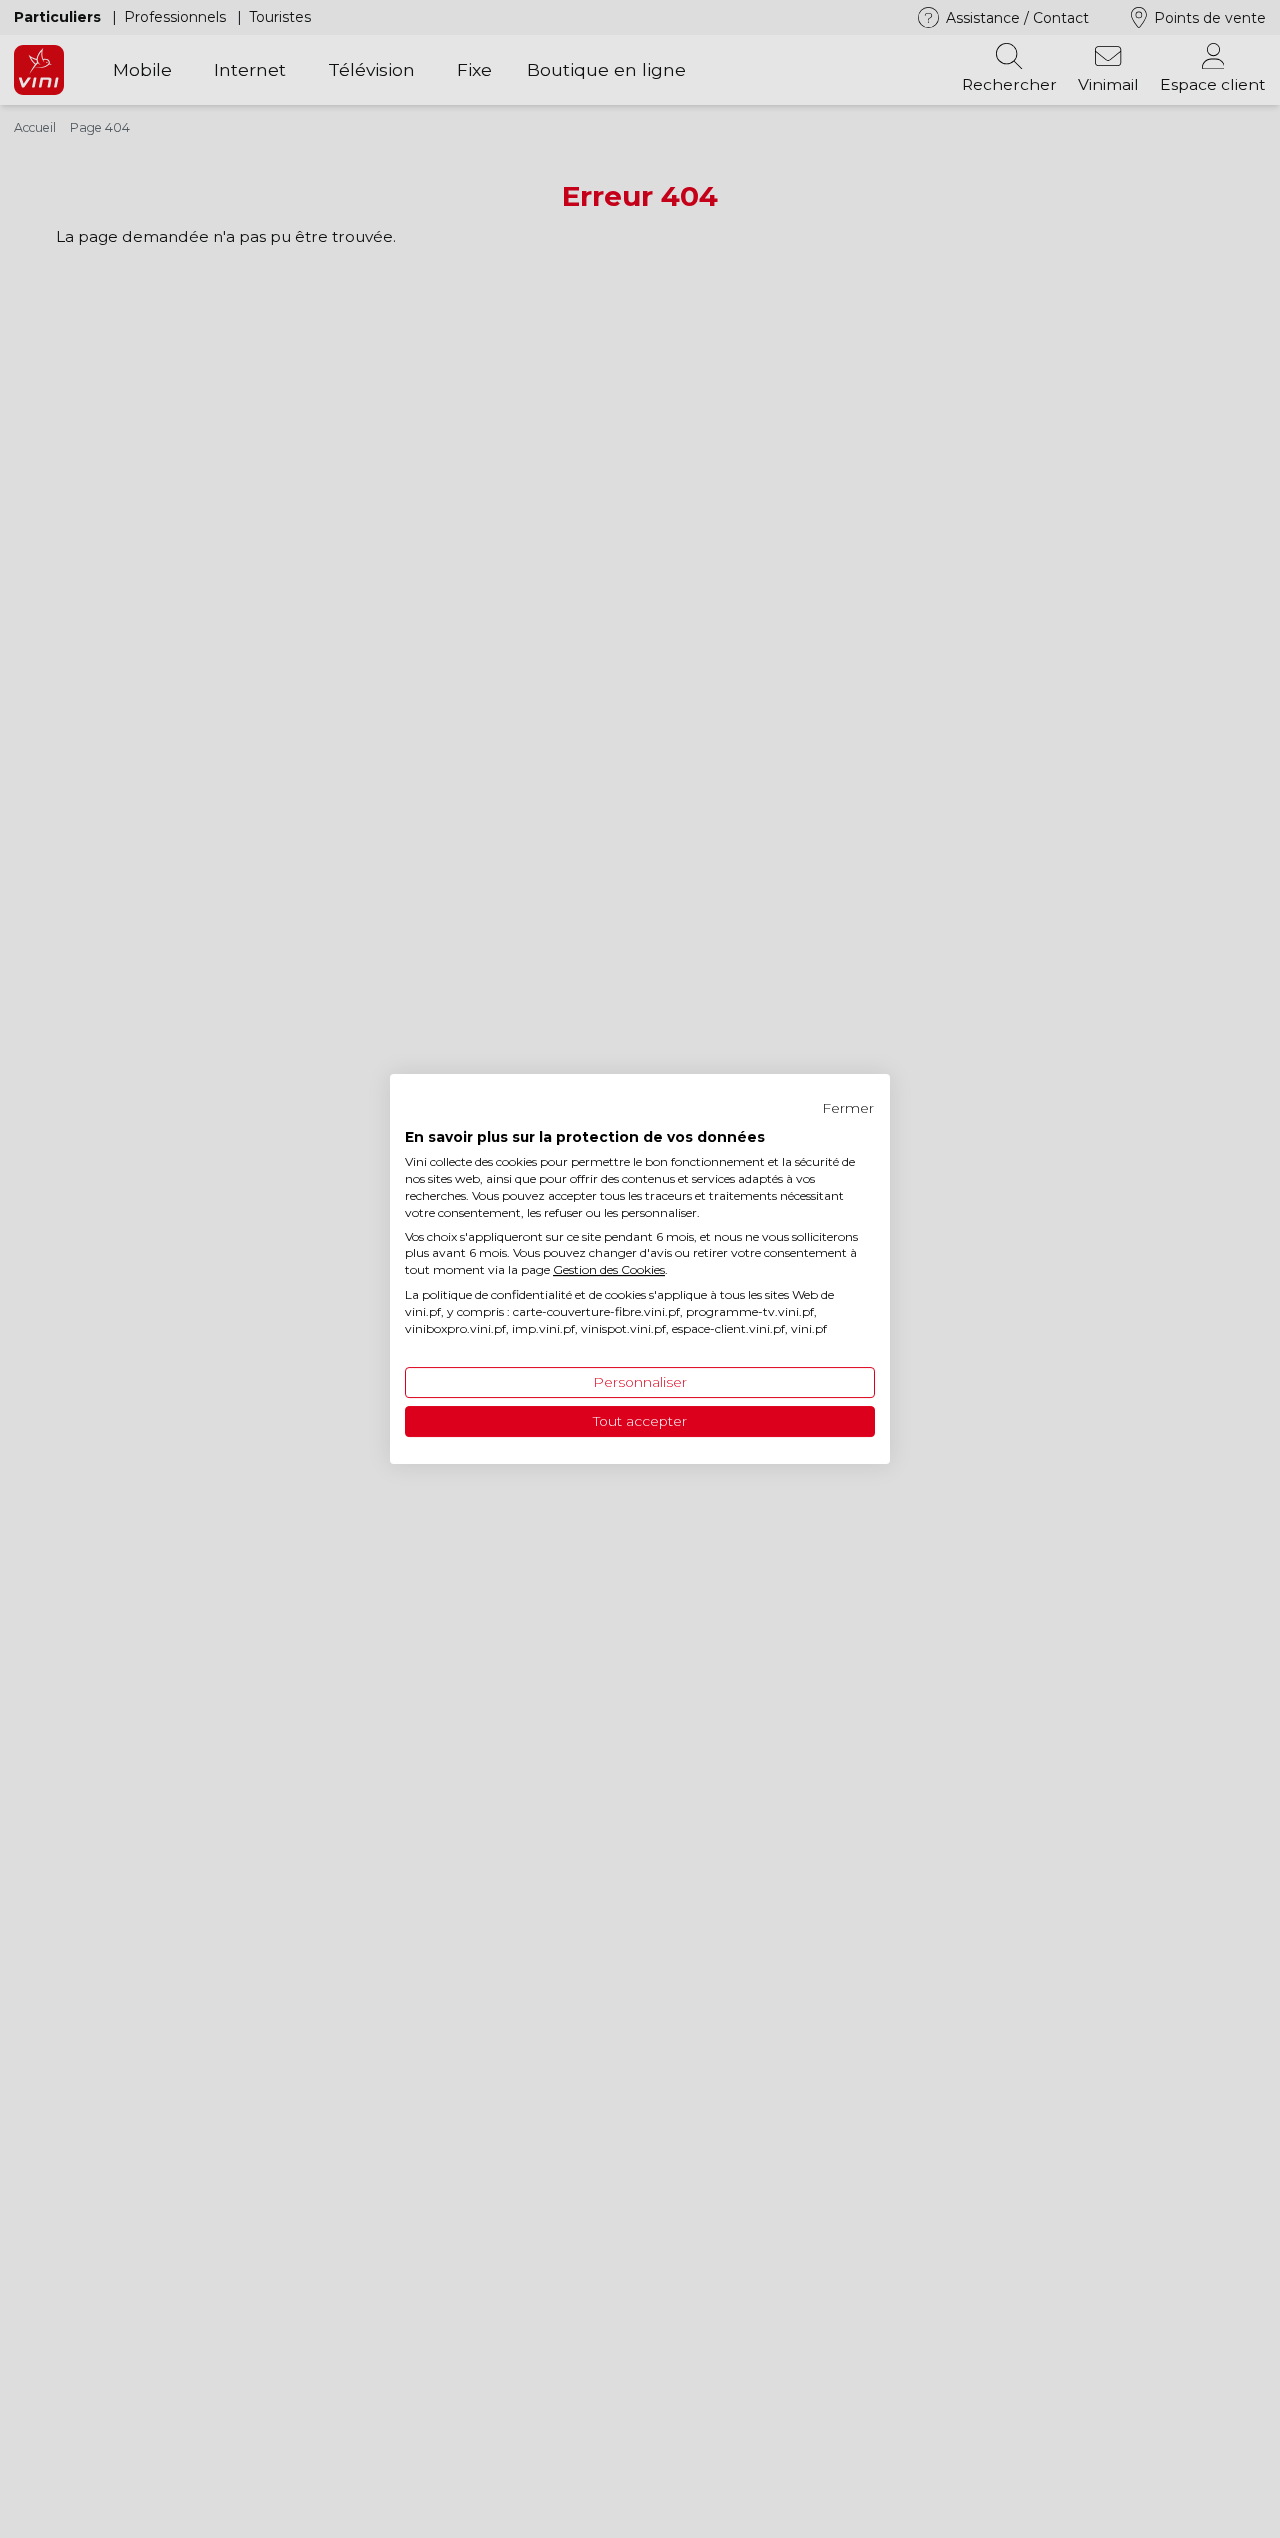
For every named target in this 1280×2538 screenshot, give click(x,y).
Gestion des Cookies (609, 1269)
